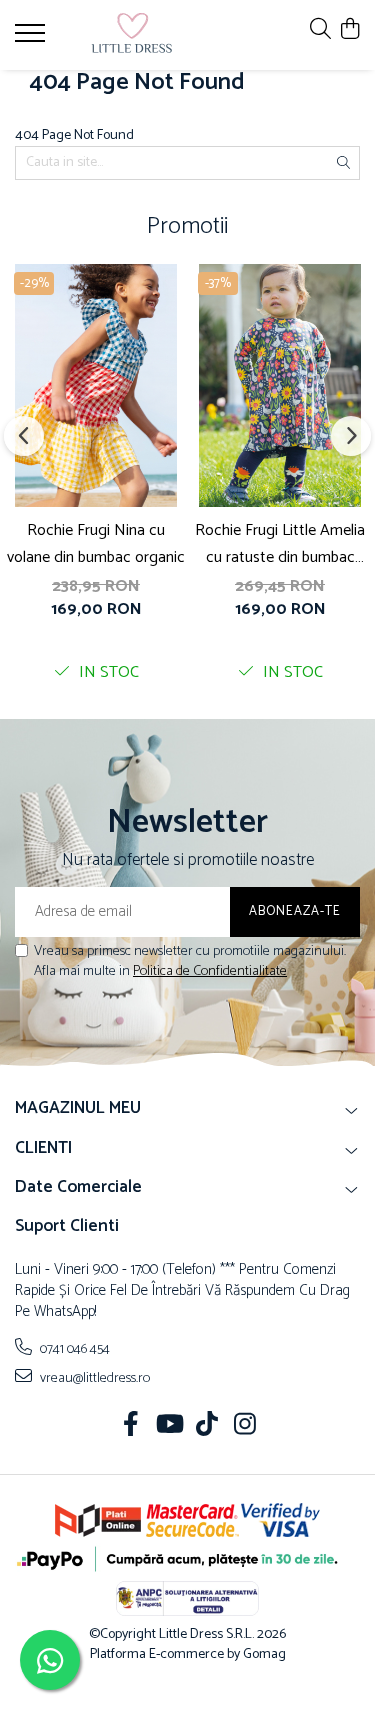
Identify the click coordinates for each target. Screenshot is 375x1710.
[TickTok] (206, 1427)
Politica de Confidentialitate (210, 971)
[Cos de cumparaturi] (349, 30)
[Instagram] (244, 1427)
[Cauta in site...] (320, 30)
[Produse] (32, 39)
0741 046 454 (73, 1349)
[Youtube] (168, 1427)
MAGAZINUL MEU (78, 1108)
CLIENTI (43, 1148)
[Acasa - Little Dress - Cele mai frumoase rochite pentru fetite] (132, 35)
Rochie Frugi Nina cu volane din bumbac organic (96, 544)
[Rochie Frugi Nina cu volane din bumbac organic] (96, 385)
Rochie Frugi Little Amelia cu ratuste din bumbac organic (280, 544)
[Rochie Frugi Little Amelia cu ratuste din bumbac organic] (280, 385)
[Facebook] (130, 1427)
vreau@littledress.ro (93, 1378)
